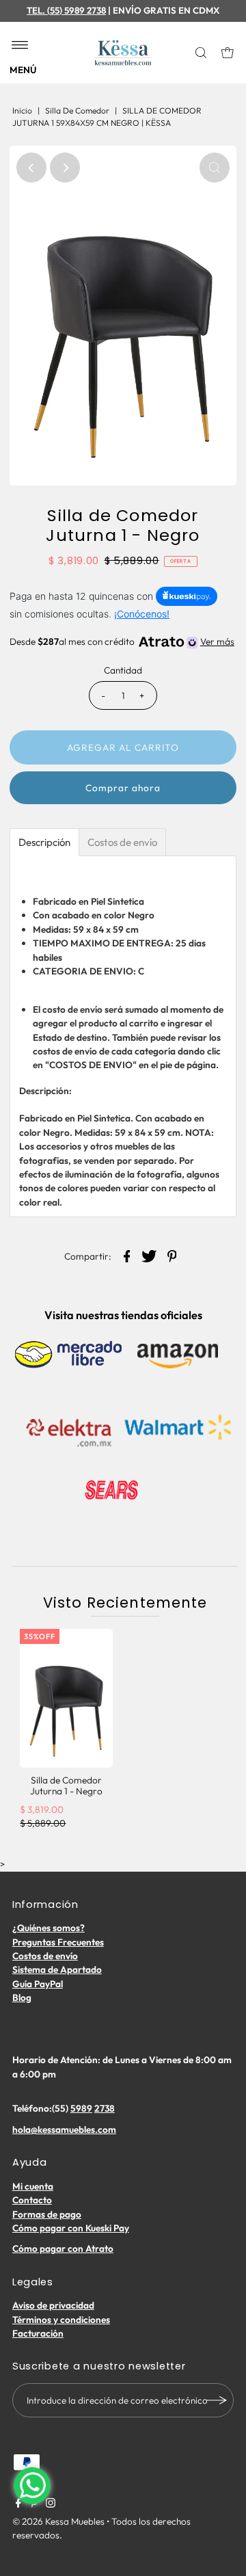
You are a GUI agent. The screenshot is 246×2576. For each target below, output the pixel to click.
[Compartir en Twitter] (150, 1255)
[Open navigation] (20, 46)
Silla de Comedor (77, 110)
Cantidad (123, 670)
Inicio (22, 110)
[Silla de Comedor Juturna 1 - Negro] (66, 1698)
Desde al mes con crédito (122, 641)
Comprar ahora (123, 788)
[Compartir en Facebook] (127, 1255)
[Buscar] (202, 53)
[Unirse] (217, 2400)
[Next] (65, 168)
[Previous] (31, 168)
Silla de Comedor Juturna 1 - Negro (66, 1785)
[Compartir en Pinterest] (172, 1255)
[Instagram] (51, 2504)
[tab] (44, 842)
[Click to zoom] (215, 168)
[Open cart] (228, 53)
